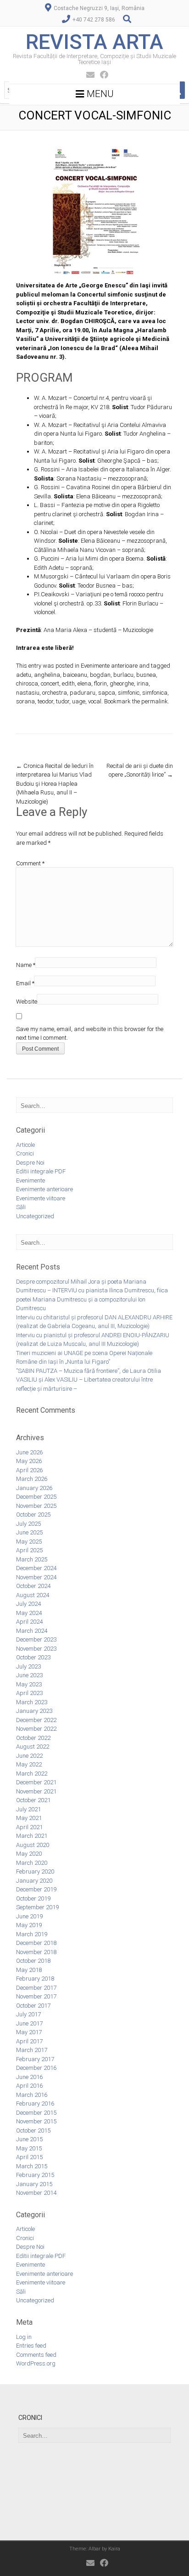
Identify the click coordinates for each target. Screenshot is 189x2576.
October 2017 (33, 2006)
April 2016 (29, 2086)
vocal (95, 701)
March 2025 (32, 1559)
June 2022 (29, 1756)
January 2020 (34, 1881)
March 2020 (32, 1863)
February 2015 (35, 2175)
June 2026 (29, 1452)
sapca (107, 693)
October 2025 (33, 1515)
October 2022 (33, 1738)
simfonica (155, 693)
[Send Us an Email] (88, 75)
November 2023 (36, 1649)
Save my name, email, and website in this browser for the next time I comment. (90, 1034)
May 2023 (29, 1684)
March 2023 (32, 1702)
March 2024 (32, 1631)
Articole (25, 1145)
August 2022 (33, 1747)
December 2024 (36, 1568)
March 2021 (32, 1836)
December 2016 (36, 2068)
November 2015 (36, 2121)
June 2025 (29, 1532)
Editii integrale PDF (41, 1171)
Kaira (114, 2549)
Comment (30, 863)
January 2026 (34, 1488)
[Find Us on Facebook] (101, 75)
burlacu (123, 675)
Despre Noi (30, 1163)
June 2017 (29, 2023)
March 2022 (32, 1774)
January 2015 (34, 2184)
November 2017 (36, 1996)
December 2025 (36, 1497)
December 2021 (36, 1782)
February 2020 (35, 1871)
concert (50, 683)
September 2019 (37, 1907)
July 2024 (28, 1604)
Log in (24, 2337)
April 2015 (29, 2157)
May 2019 (29, 1925)
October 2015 (33, 2130)
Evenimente (31, 1180)
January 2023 (34, 1711)
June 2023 (29, 1675)
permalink (155, 701)
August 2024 (33, 1595)
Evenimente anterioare (109, 666)
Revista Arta (94, 42)
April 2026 (29, 1470)
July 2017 (28, 2014)
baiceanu (75, 675)
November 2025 (36, 1506)
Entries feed (31, 2346)
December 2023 (36, 1639)
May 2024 (29, 1613)
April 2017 (29, 2041)
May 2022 (29, 1764)
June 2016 (29, 2077)
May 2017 (29, 2032)
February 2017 (35, 2059)
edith (68, 683)
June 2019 (29, 1916)
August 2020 (33, 1845)
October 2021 (33, 1800)
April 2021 (29, 1827)
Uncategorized (35, 1216)
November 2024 (36, 1577)
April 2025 (29, 1550)
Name (26, 965)
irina (143, 683)
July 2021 (28, 1809)
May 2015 (29, 2148)
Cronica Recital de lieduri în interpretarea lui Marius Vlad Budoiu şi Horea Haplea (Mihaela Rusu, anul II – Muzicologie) (55, 784)
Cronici (25, 1153)
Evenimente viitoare (41, 1198)
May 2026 (29, 1461)
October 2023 (33, 1657)
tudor (63, 701)
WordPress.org (36, 2363)
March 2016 (32, 2095)
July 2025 (28, 1524)
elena (84, 683)
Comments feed (36, 2355)
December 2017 (36, 1988)
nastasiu (28, 693)
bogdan (100, 675)
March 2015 (32, 2166)
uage (79, 701)
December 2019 (36, 1889)
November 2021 (36, 1791)
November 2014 (36, 2193)
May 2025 (29, 1542)
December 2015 (36, 2113)
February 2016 (35, 2103)
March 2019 (32, 1934)
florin (100, 683)
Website (27, 1002)
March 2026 (32, 1479)
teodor (45, 701)
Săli (21, 1207)
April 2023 (29, 1693)
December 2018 (36, 1943)
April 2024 (29, 1622)
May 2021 (29, 1818)
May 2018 (29, 1970)
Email (25, 983)
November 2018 (36, 1952)
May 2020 (29, 1854)
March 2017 (32, 2050)
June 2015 (29, 2139)
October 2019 (33, 1898)
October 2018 (33, 1961)
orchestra (55, 693)
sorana (25, 701)
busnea (146, 675)
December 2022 (36, 1720)
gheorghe (122, 683)
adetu (24, 675)
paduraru (83, 693)
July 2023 (28, 1666)
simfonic (129, 693)
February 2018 (35, 1979)
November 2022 (36, 1729)
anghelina (47, 675)
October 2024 (33, 1586)
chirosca (27, 683)
